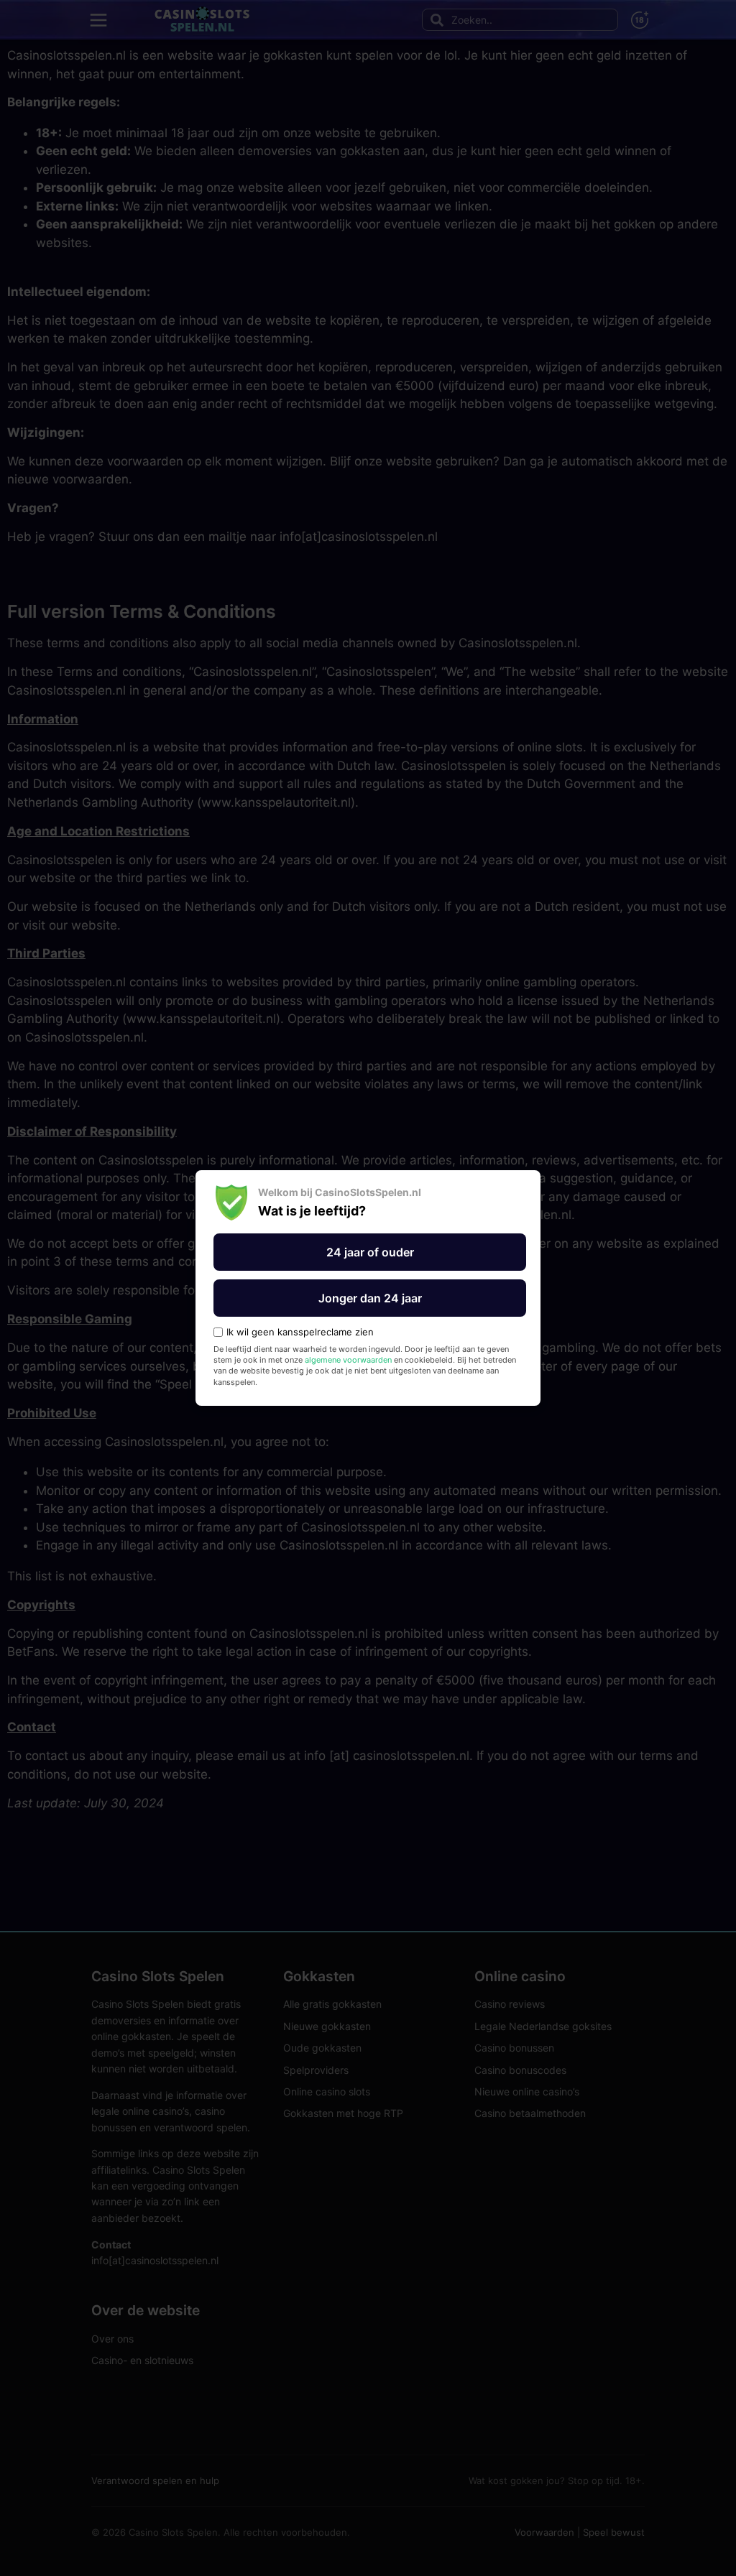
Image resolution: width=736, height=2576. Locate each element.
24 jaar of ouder (370, 1252)
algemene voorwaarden (348, 1360)
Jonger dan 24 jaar (370, 1298)
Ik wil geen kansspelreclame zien (300, 1332)
